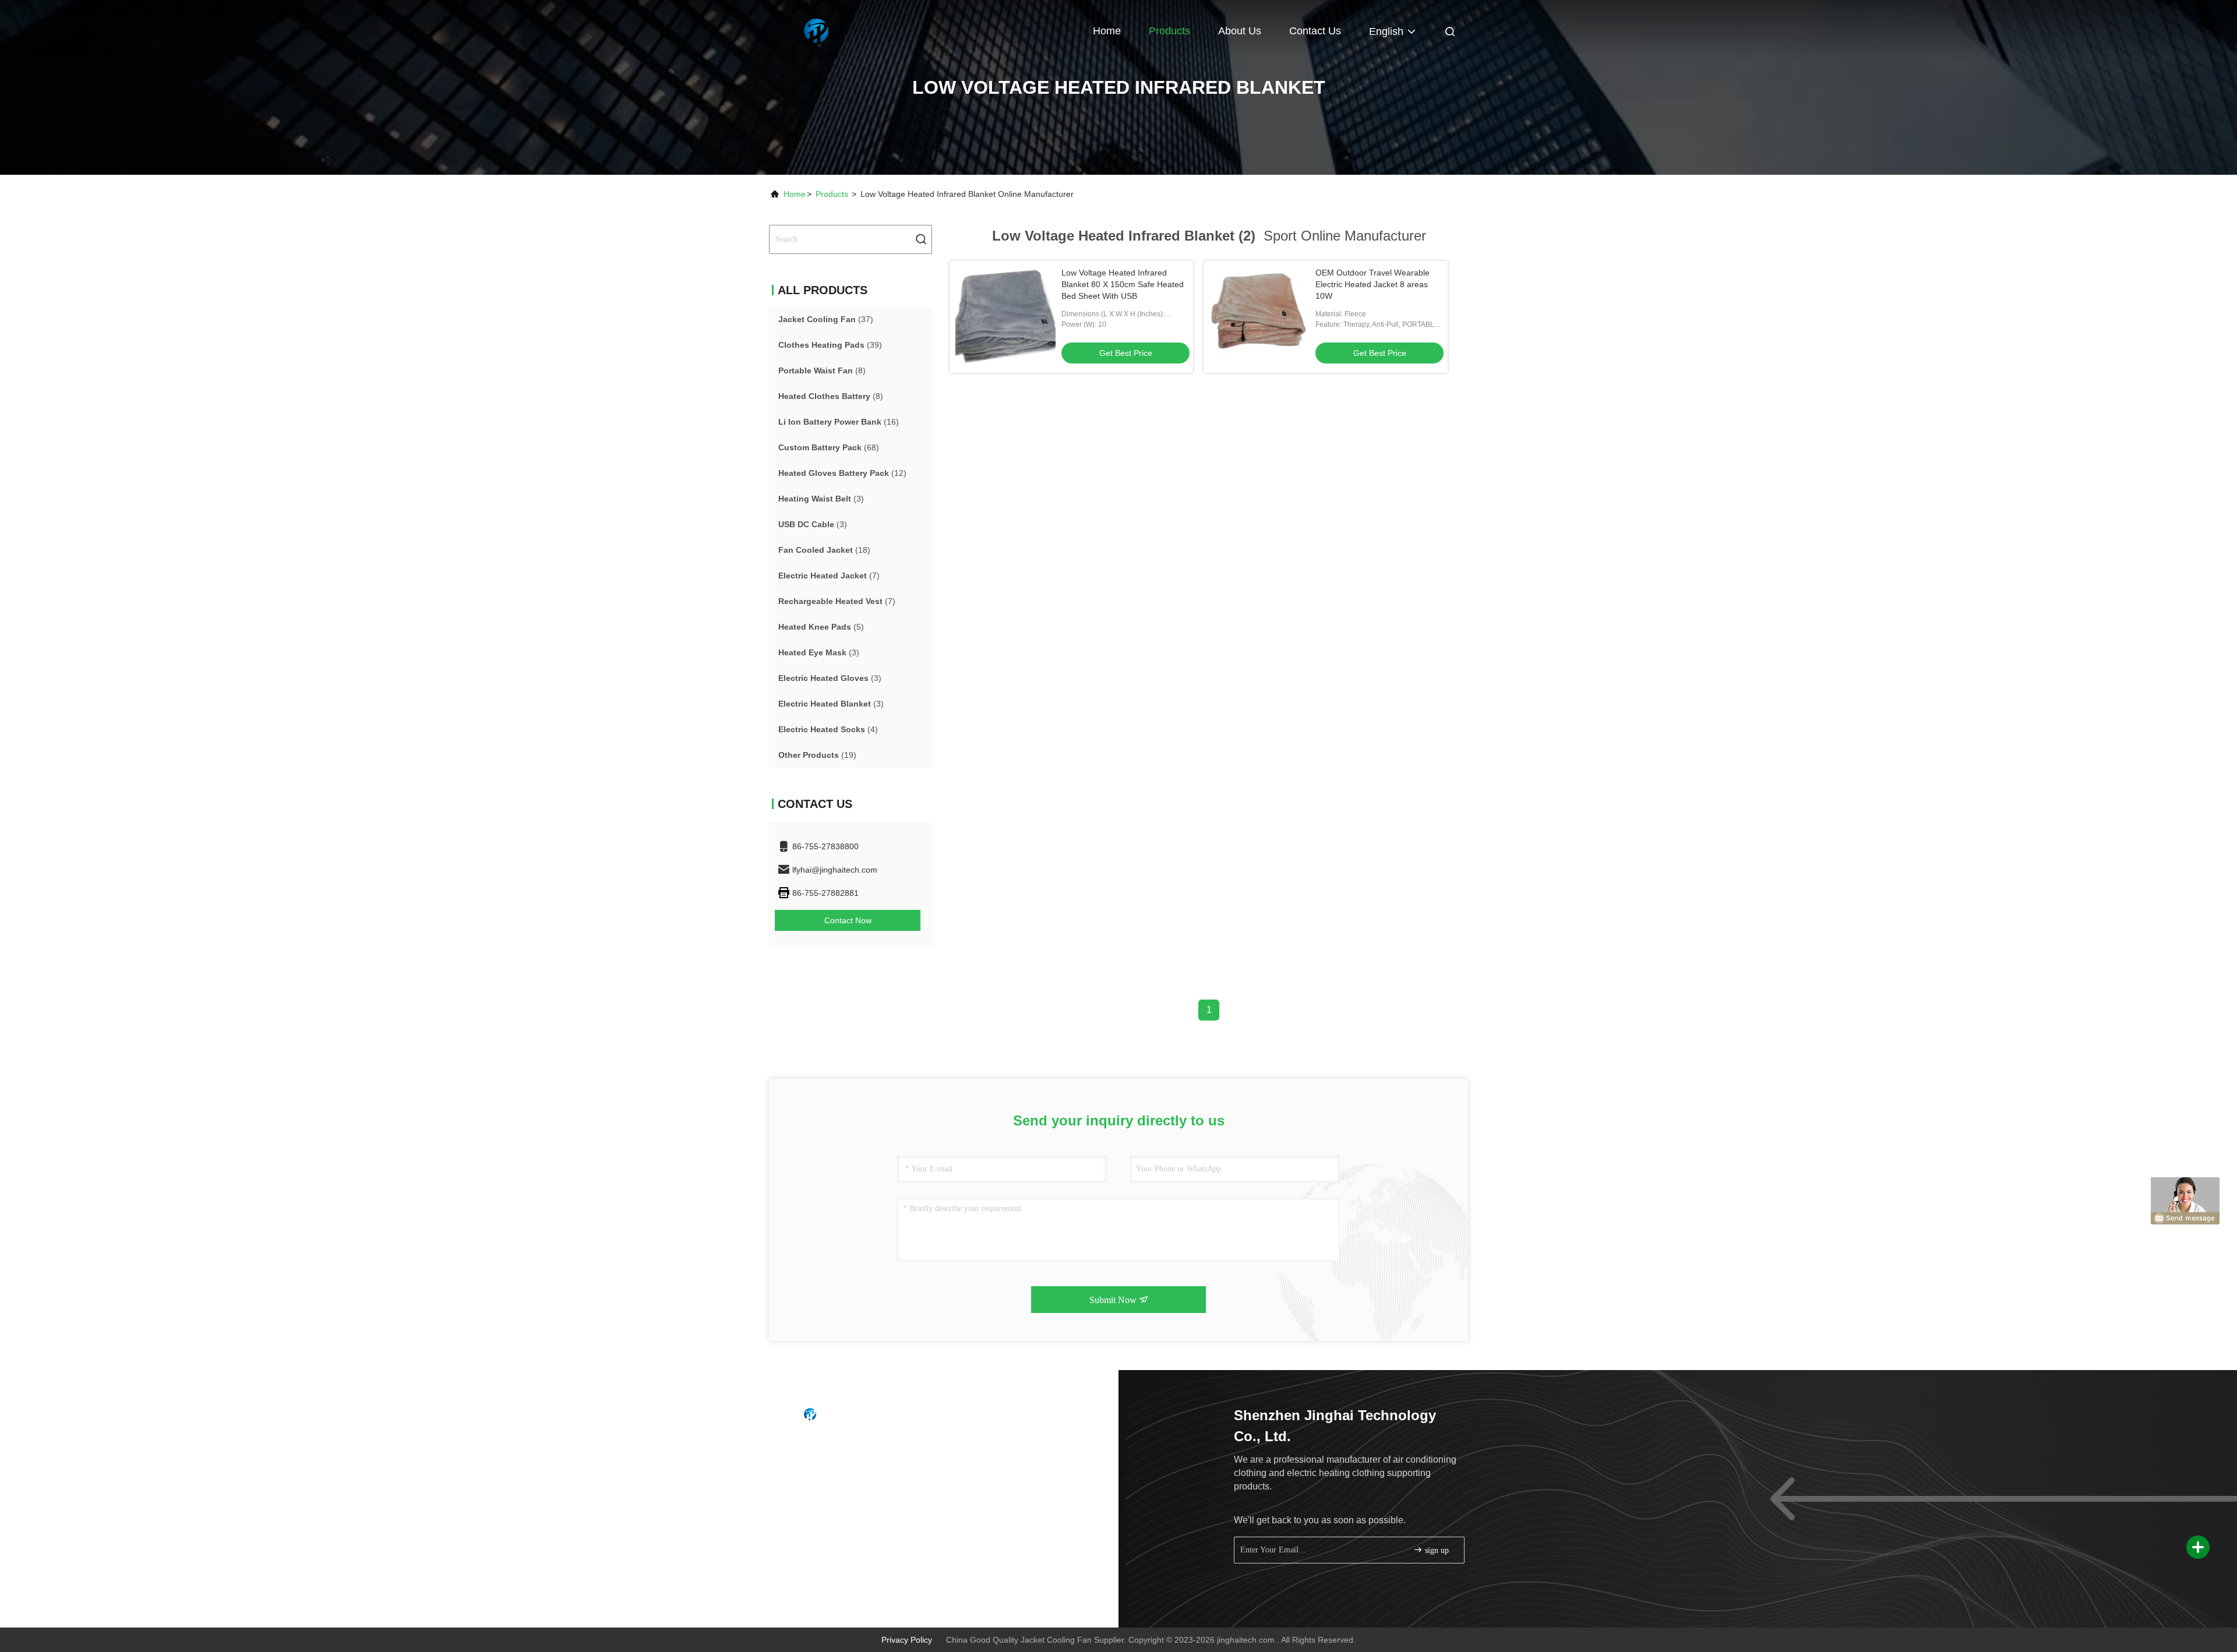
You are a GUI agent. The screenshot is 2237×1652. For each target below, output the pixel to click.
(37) (826, 319)
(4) (828, 729)
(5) (821, 627)
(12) (842, 473)
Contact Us (1315, 31)
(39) (830, 345)
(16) (839, 422)
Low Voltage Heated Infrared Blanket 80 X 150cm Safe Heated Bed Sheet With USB (1123, 284)
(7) (829, 576)
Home (1107, 31)
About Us (1240, 31)
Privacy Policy (907, 1640)
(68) (829, 447)
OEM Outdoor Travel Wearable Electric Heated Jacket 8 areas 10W (1372, 284)
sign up (1436, 1550)
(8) (822, 370)
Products (1169, 31)
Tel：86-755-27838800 (830, 1445)
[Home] (816, 29)
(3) (821, 499)
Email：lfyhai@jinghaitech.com (844, 1467)
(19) (817, 755)
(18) (824, 550)
